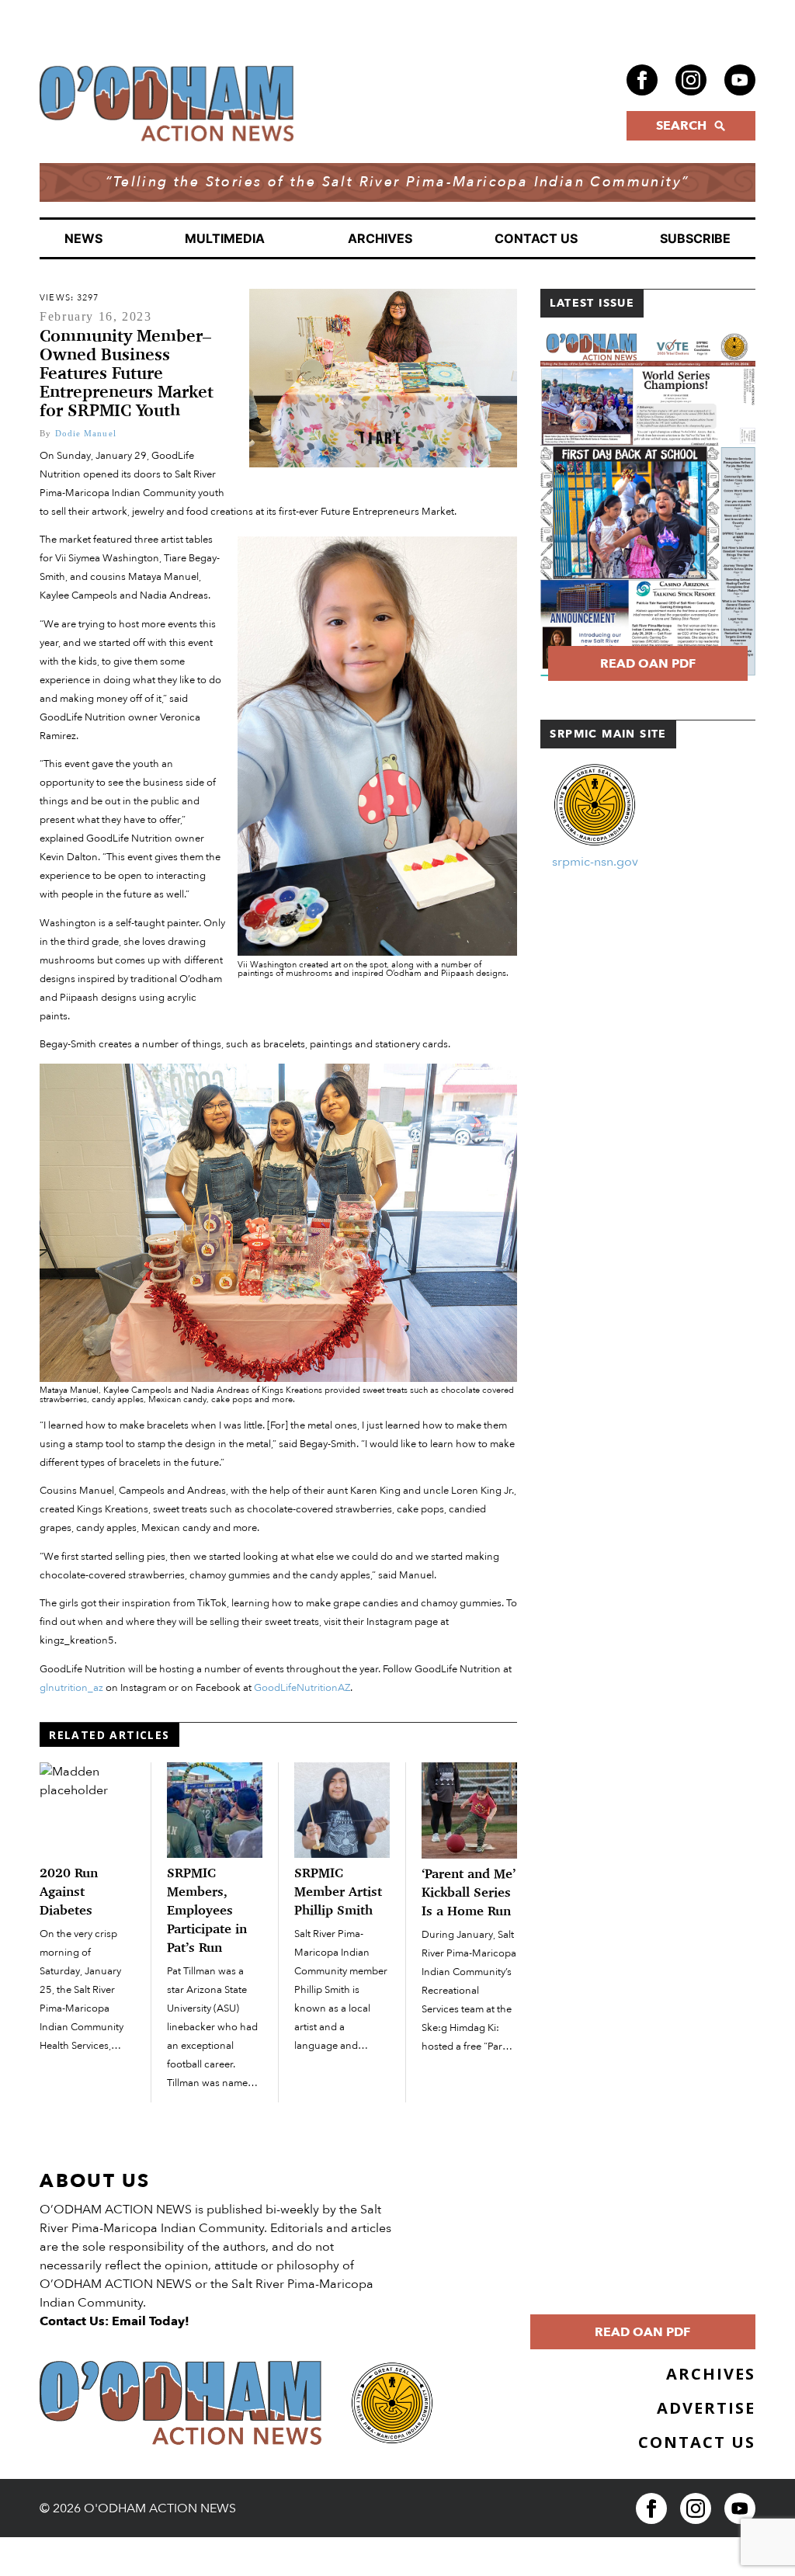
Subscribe (695, 238)
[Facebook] (642, 80)
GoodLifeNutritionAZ (302, 1688)
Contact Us (536, 238)
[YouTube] (740, 80)
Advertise (706, 2408)
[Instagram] (691, 80)
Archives (380, 238)
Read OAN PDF (648, 664)
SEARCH (681, 126)
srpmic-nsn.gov (595, 862)
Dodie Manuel (86, 433)
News (83, 238)
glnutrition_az (71, 1688)
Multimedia (225, 238)
